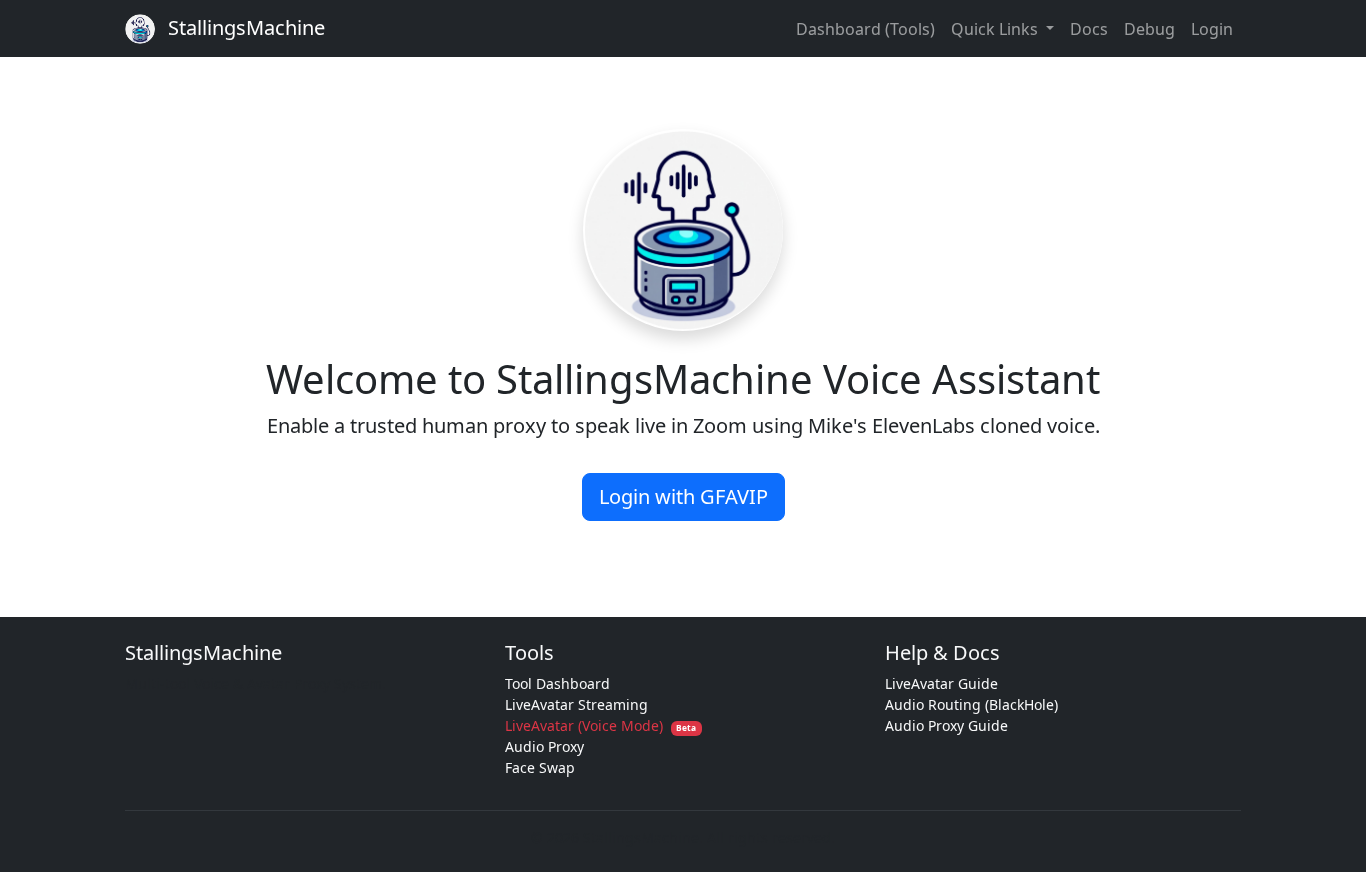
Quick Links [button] (996, 29)
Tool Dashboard (557, 683)
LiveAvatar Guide (941, 683)
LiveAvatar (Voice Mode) (600, 725)
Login (1212, 29)
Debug (1149, 29)
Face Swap (540, 767)
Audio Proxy (544, 746)
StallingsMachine (244, 27)
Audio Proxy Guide (946, 725)
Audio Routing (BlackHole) (971, 704)
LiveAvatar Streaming (576, 704)
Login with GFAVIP (683, 496)
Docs (1089, 29)
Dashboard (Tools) (865, 29)
